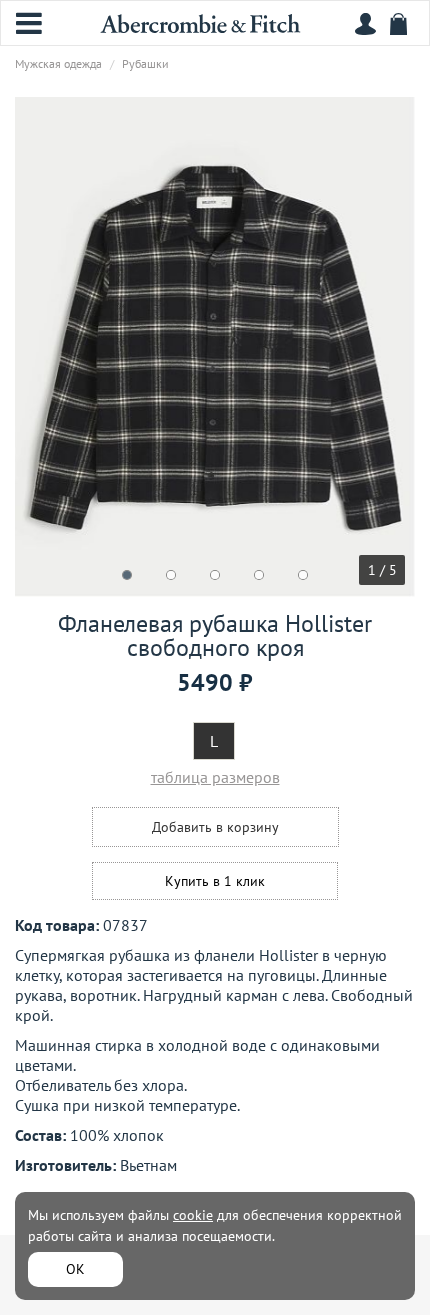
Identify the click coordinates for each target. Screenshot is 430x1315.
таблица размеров (215, 777)
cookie (193, 1215)
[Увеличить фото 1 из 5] (215, 347)
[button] (127, 575)
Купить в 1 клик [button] (215, 881)
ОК (75, 1269)
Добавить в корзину (215, 827)
